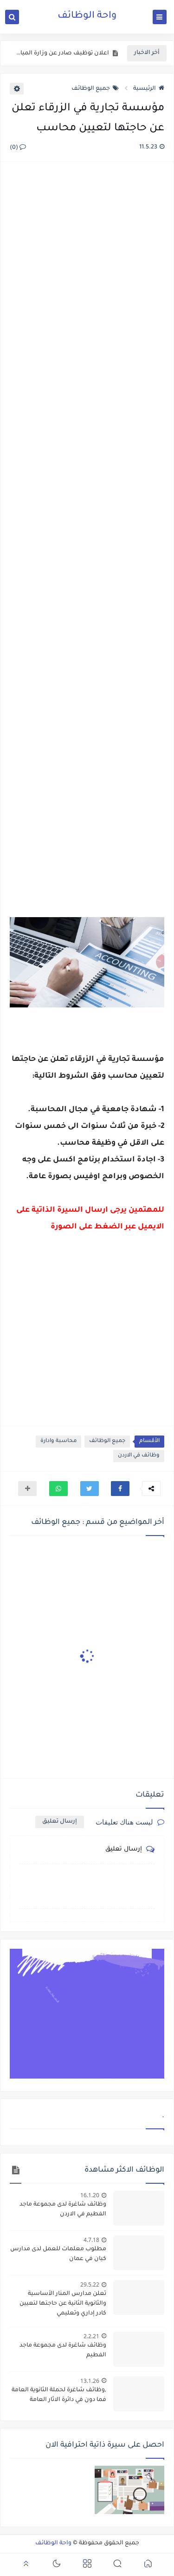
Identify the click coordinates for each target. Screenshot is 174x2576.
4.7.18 (91, 2240)
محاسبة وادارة (58, 1441)
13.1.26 (90, 2381)
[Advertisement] (87, 541)
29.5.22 (90, 2284)
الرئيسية (145, 89)
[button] (120, 1489)
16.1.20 (90, 2195)
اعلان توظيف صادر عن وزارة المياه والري (62, 54)
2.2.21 (91, 2336)
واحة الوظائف (87, 16)
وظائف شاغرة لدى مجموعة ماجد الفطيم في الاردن (63, 2210)
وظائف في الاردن (139, 1456)
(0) (15, 148)
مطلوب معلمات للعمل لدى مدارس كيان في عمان (58, 2254)
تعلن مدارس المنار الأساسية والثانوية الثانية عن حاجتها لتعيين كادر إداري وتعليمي (63, 2304)
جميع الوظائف (91, 89)
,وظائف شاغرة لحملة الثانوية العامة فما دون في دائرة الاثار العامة (59, 2395)
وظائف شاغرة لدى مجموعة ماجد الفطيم (63, 2351)
